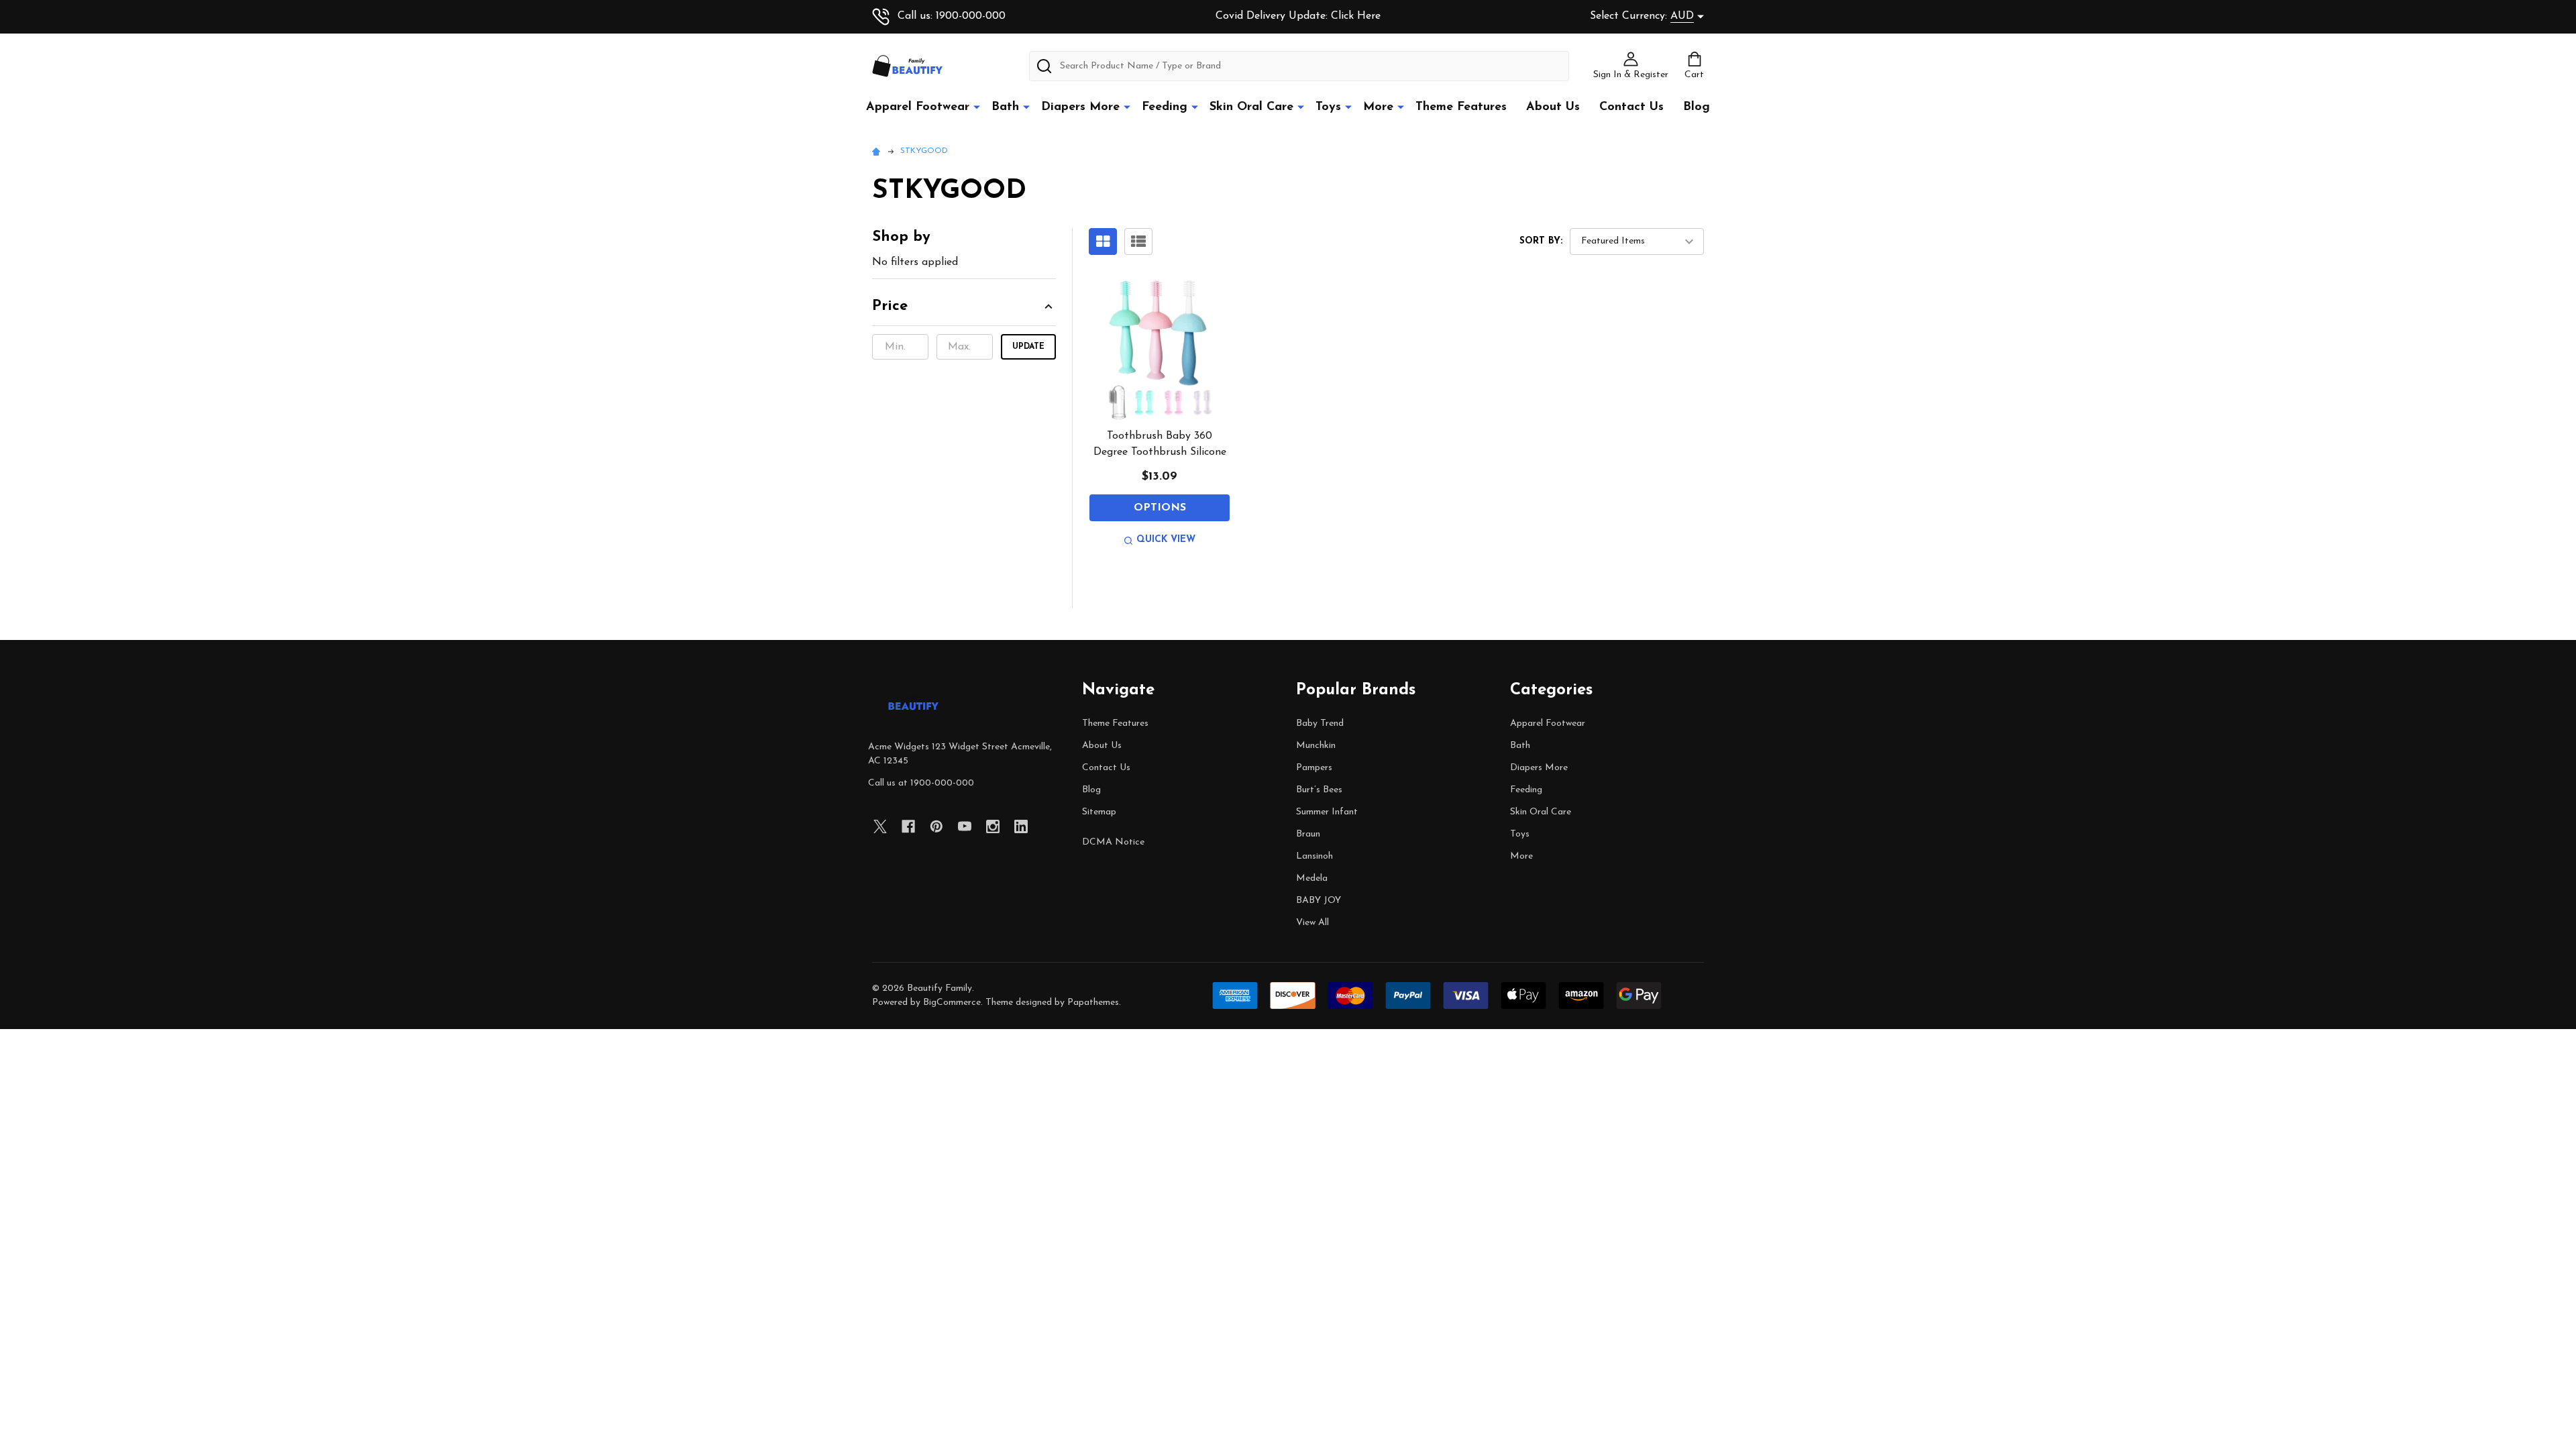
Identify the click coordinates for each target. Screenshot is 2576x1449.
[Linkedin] (1021, 826)
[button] (964, 311)
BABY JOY (1319, 901)
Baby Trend (1320, 723)
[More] (977, 107)
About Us (1553, 107)
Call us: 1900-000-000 (952, 16)
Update (1028, 347)
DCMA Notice (1113, 842)
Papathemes (1093, 1003)
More (1378, 107)
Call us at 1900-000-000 (921, 783)
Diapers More (1080, 107)
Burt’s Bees (1319, 790)
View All (1312, 923)
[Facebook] (908, 826)
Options (1160, 508)
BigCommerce (952, 1003)
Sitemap (1099, 812)
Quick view (1166, 540)
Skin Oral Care (1251, 107)
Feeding (1165, 107)
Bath (1005, 107)
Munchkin (1316, 746)
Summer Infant (1327, 812)
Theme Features (1461, 107)
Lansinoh (1314, 856)
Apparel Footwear (918, 107)
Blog (1697, 107)
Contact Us (1631, 107)
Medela (1312, 878)
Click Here (1356, 16)
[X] (880, 826)
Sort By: (1541, 241)
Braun (1308, 834)
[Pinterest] (936, 826)
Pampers (1314, 768)
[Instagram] (993, 826)
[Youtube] (965, 826)
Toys (1328, 107)
